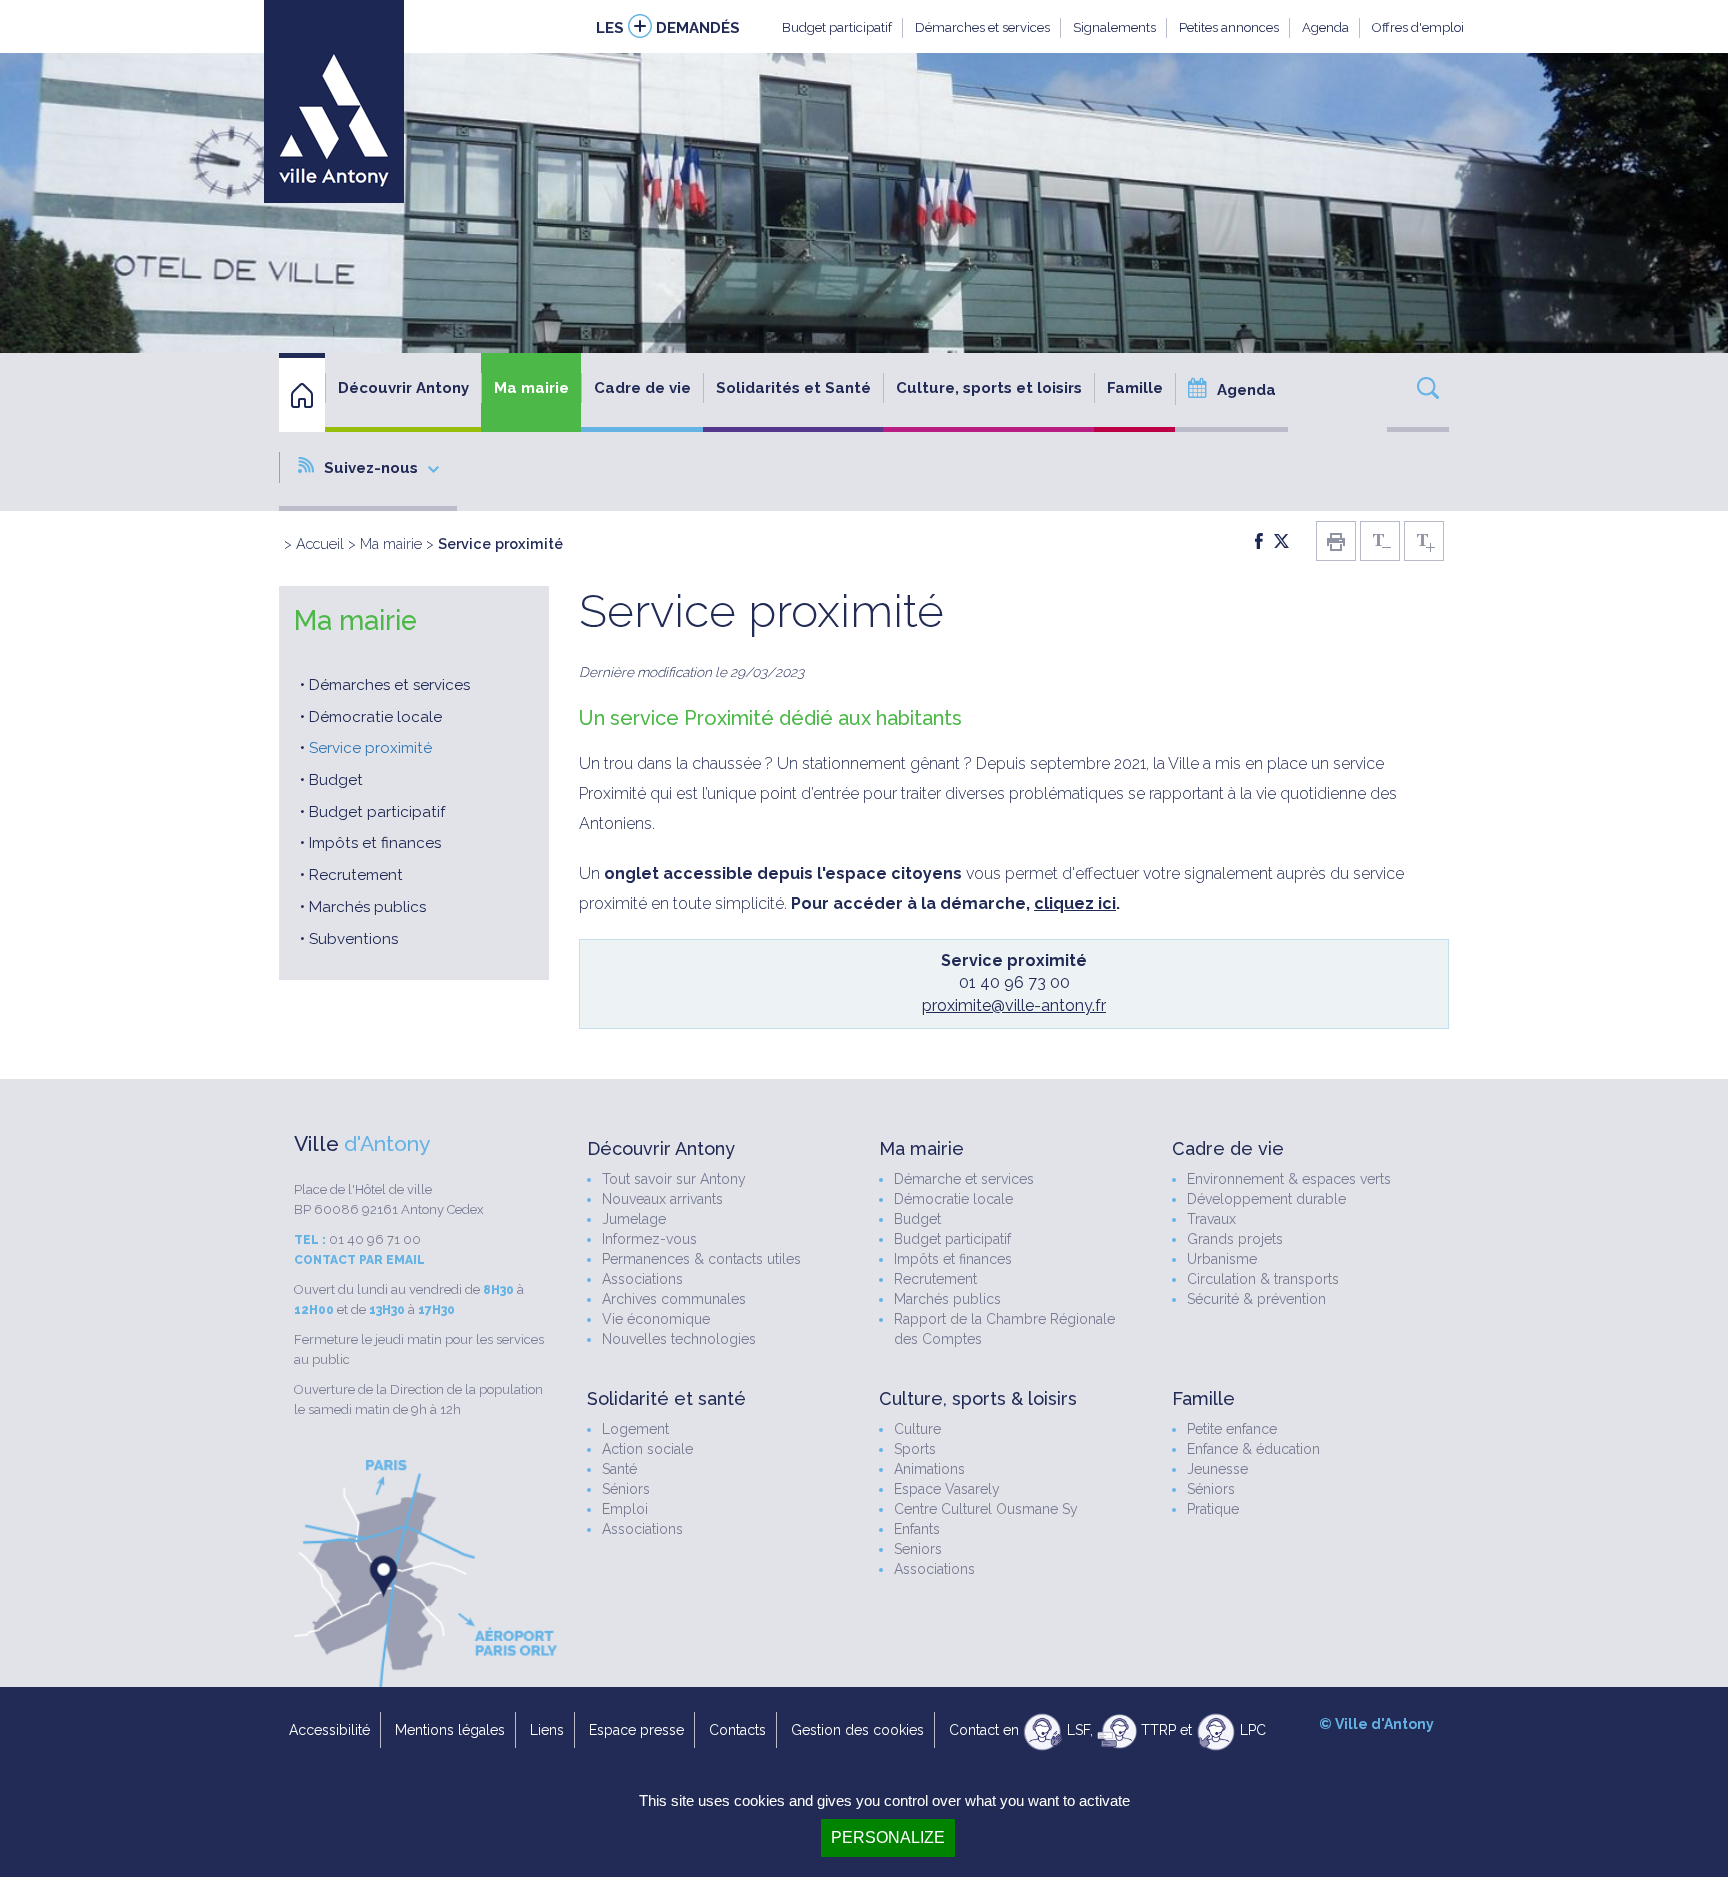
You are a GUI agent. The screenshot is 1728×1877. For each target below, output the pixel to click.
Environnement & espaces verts (1289, 1179)
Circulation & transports (1263, 1279)
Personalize (888, 1837)
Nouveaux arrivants (662, 1199)
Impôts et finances (375, 843)
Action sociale (647, 1449)
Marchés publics (367, 907)
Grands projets (1235, 1239)
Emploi (625, 1509)
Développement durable (1266, 1199)
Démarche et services (964, 1179)
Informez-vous (649, 1239)
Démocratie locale (375, 717)
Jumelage (634, 1219)
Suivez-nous (371, 468)
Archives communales (674, 1299)
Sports (915, 1449)
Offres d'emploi (1418, 27)
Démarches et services (982, 27)
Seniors (918, 1549)
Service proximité (370, 748)
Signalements (1114, 27)
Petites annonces (1229, 27)
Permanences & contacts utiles (701, 1259)
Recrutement (356, 875)
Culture (917, 1429)
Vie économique (656, 1319)
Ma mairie (391, 543)
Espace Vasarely (947, 1489)
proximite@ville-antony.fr (1014, 1005)
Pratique (1213, 1509)
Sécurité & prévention (1256, 1299)
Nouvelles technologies (679, 1339)
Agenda (1325, 27)
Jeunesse (1217, 1469)
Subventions (353, 939)
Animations (929, 1469)
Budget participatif (837, 27)
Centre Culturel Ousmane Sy (986, 1509)
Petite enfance (1232, 1429)
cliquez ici (1075, 903)
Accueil (320, 543)
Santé (619, 1469)
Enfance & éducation (1253, 1449)
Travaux (1211, 1219)
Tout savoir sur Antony (674, 1179)
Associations (642, 1279)
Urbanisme (1222, 1259)
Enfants (917, 1529)
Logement (635, 1429)
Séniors (626, 1489)
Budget (336, 780)
